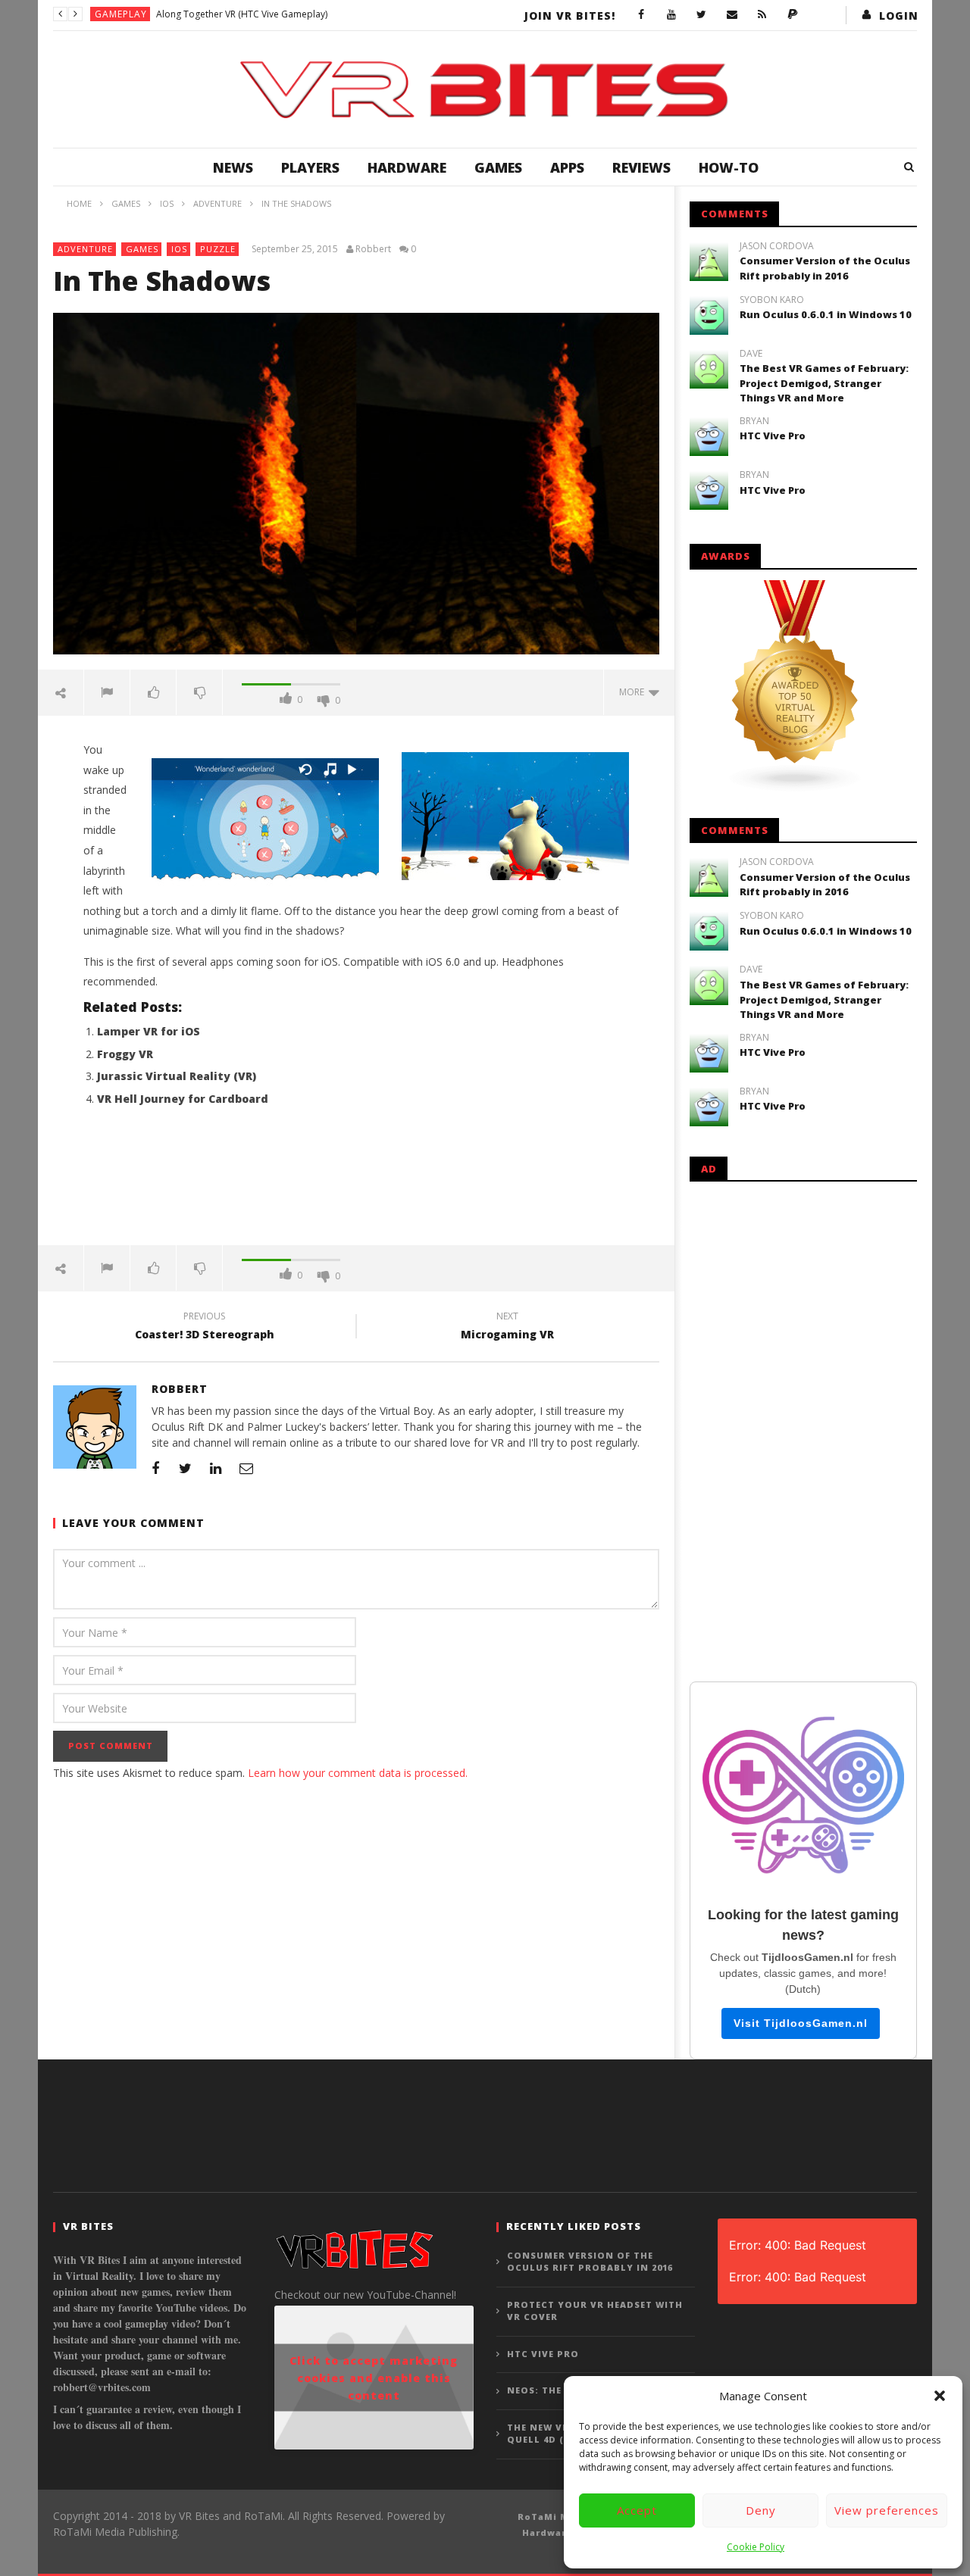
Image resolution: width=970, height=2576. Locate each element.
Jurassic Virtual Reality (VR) (177, 1076)
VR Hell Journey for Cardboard (183, 1099)
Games (498, 167)
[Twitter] (702, 15)
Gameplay (121, 14)
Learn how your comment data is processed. (358, 1773)
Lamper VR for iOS (149, 1031)
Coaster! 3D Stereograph (205, 1328)
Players (310, 167)
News (233, 167)
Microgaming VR (507, 1328)
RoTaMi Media (555, 2517)
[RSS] (762, 15)
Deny (761, 2510)
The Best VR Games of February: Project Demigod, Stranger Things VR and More (824, 383)
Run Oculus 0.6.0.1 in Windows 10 (826, 314)
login (899, 16)
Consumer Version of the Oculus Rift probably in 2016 (825, 268)
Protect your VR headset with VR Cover (595, 2311)
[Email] (732, 15)
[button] (940, 2396)
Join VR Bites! (570, 16)
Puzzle (218, 249)
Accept (637, 2510)
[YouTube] (671, 15)
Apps (567, 167)
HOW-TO (729, 167)
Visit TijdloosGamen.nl (801, 2023)
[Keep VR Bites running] (793, 15)
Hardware (407, 167)
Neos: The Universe (561, 2390)
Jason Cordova (777, 246)
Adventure (85, 249)
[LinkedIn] (216, 1468)
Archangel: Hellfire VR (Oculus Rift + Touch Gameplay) (270, 14)
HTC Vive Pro (773, 436)
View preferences (887, 2510)
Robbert (373, 249)
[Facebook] (641, 15)
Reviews (641, 167)
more (634, 692)
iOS (179, 249)
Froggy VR (125, 1054)
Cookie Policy (756, 2547)
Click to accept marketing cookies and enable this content (374, 2378)
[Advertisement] (356, 1185)
